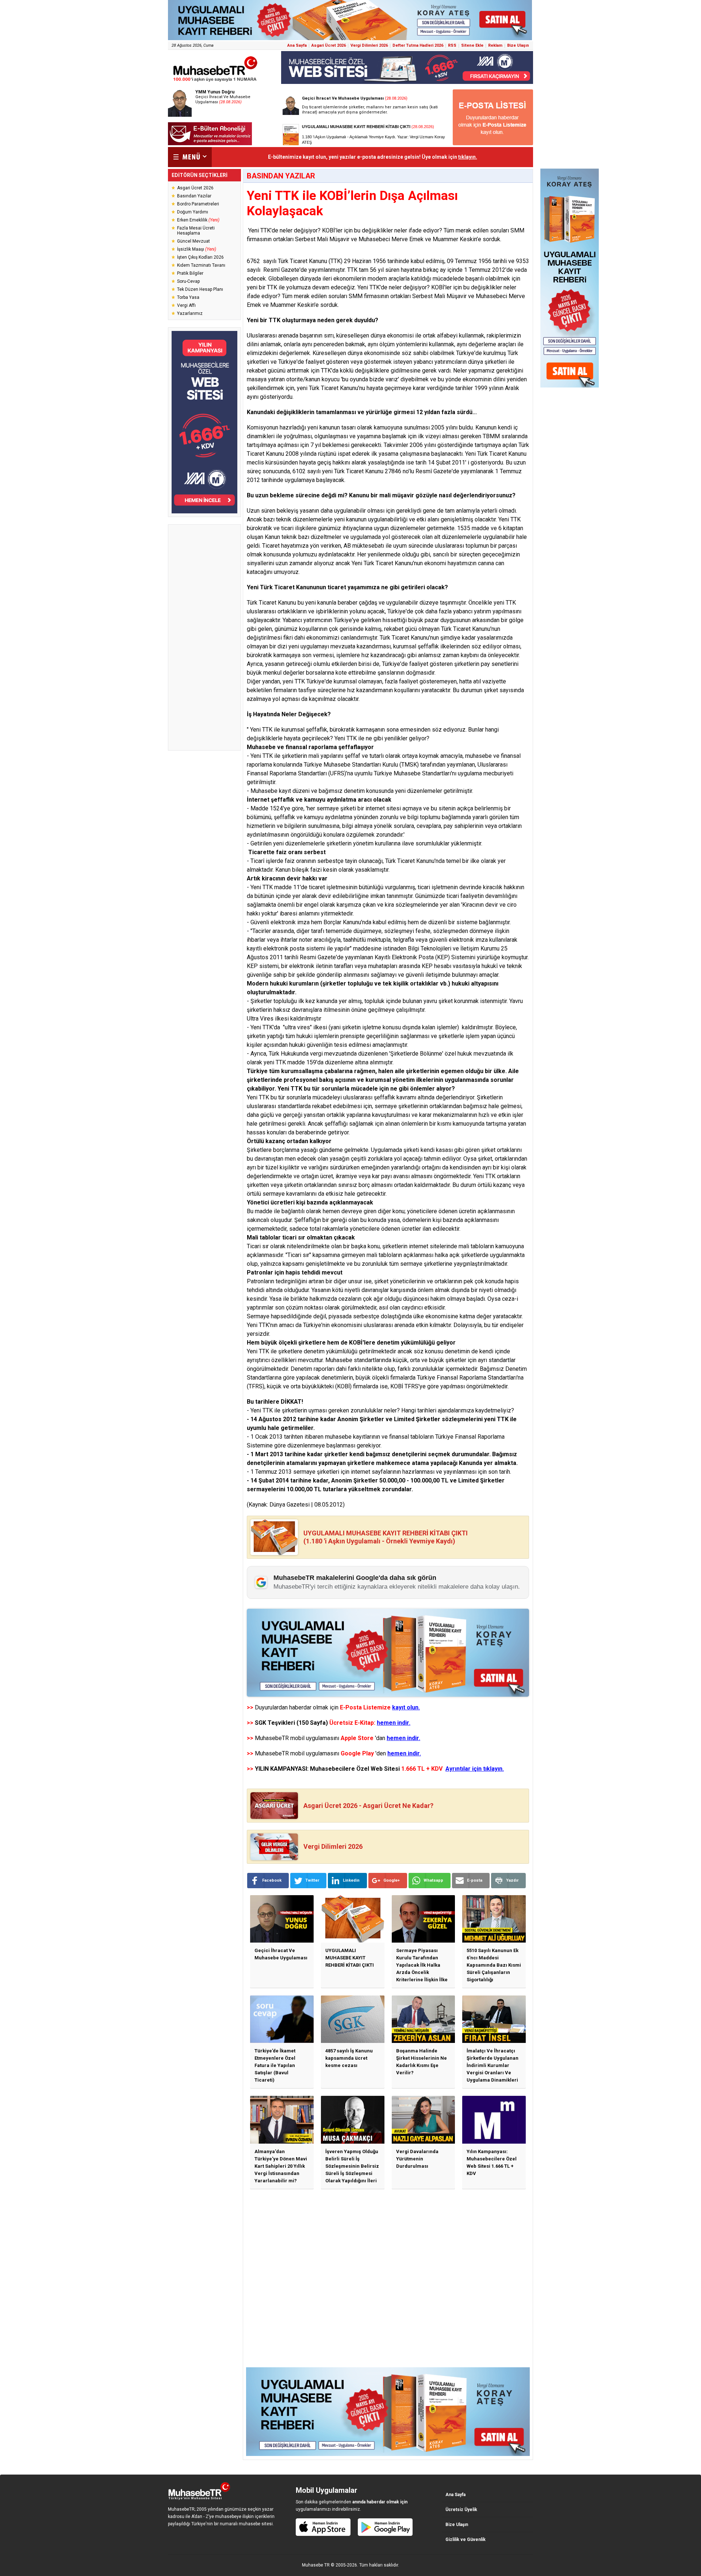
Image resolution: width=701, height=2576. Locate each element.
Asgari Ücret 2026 (329, 45)
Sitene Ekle (472, 45)
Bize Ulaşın (518, 45)
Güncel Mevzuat (194, 241)
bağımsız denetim (342, 791)
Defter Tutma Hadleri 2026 (418, 45)
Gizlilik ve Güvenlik (466, 2540)
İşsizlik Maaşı (197, 249)
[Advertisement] (204, 637)
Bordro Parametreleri (198, 204)
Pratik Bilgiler (190, 273)
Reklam (495, 45)
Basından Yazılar (194, 196)
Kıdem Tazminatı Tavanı (201, 265)
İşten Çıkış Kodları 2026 (200, 257)
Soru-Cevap (188, 281)
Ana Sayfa (297, 45)
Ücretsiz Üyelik (461, 2510)
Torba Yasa (188, 297)
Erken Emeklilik (198, 220)
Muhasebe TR (316, 2565)
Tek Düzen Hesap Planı (200, 289)
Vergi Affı (186, 305)
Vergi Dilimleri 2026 (369, 45)
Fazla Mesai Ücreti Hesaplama (196, 231)
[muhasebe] (215, 82)
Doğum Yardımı (193, 212)
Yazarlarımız (190, 313)
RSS (452, 45)
